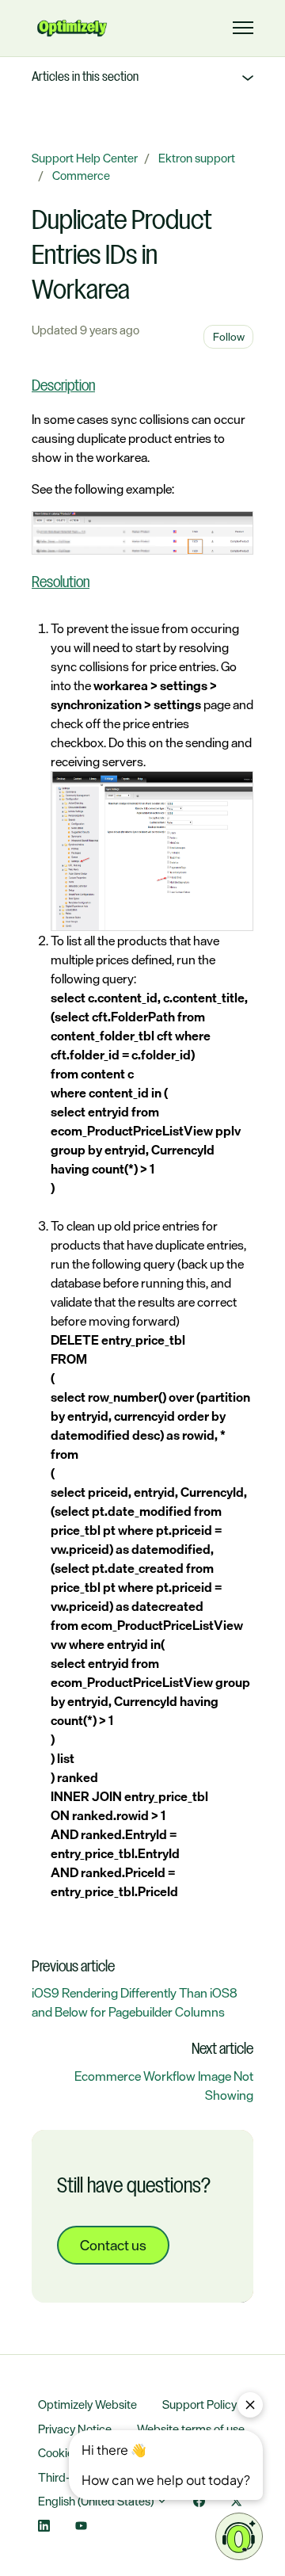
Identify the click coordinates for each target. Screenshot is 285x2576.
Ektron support (197, 158)
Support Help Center (85, 158)
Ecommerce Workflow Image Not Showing (164, 2086)
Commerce (81, 176)
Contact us (113, 2245)
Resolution (61, 583)
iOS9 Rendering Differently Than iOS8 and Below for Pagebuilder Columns (135, 2002)
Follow (229, 336)
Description (63, 387)
